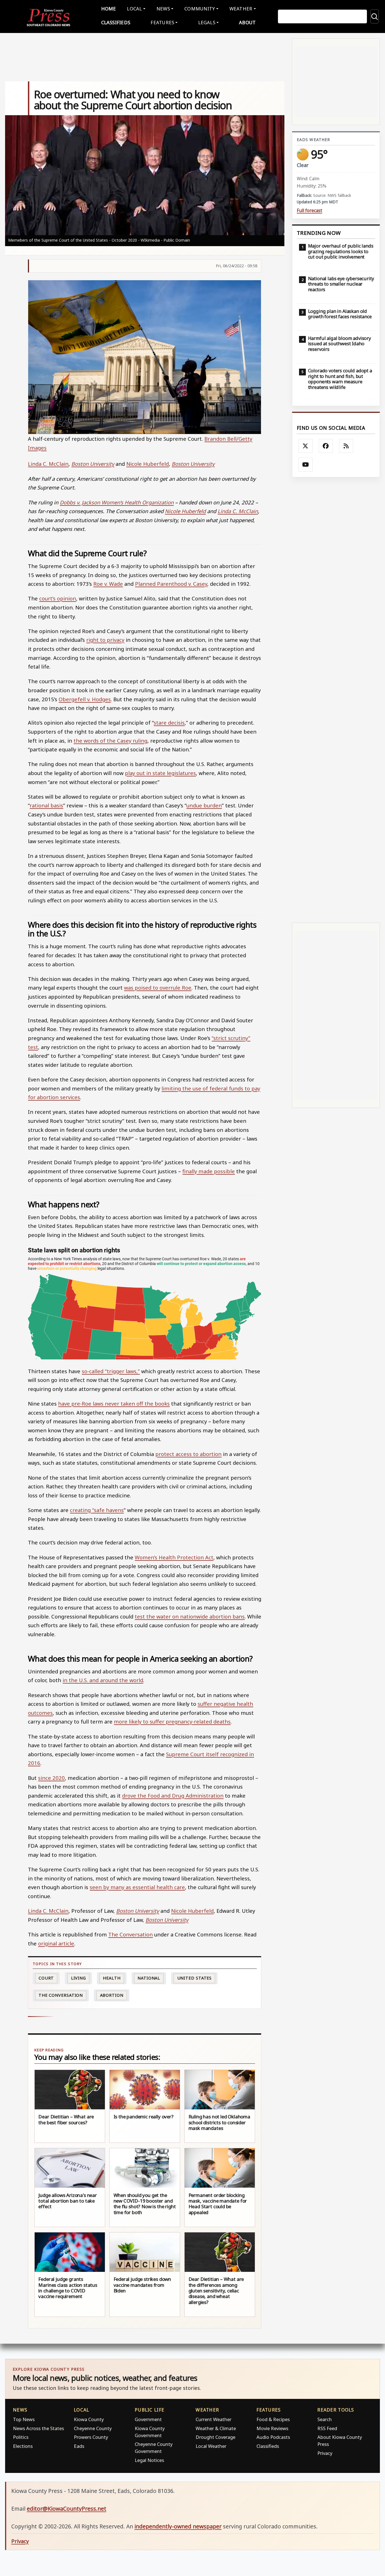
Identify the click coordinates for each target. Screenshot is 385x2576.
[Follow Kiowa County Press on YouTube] (306, 465)
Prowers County (91, 2437)
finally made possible (209, 1171)
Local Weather (211, 2446)
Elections (23, 2446)
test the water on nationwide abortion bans (190, 1616)
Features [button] (162, 22)
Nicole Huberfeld (148, 464)
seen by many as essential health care (137, 1887)
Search (325, 2419)
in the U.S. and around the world (103, 1680)
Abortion (112, 1995)
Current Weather (213, 2419)
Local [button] (134, 9)
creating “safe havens (97, 1510)
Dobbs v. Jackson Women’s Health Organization (117, 502)
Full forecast (309, 211)
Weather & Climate (216, 2428)
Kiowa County (89, 2419)
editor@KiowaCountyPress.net (67, 2509)
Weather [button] (241, 9)
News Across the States (38, 2428)
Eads (79, 2446)
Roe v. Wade (108, 584)
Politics (21, 2437)
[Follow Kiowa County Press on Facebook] (326, 446)
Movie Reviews (272, 2428)
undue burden (204, 805)
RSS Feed (327, 2428)
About (247, 22)
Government (148, 2419)
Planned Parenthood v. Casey (171, 584)
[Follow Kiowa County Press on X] (306, 446)
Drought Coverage (215, 2437)
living (78, 1978)
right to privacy (105, 640)
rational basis (46, 805)
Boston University (93, 464)
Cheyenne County (93, 2428)
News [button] (163, 9)
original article (56, 1943)
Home (109, 9)
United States (195, 1978)
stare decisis (169, 723)
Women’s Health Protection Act (174, 1557)
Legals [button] (207, 22)
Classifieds (116, 22)
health (112, 1978)
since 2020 (51, 1778)
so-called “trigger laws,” (111, 1371)
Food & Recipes (273, 2419)
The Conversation (130, 1934)
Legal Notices (149, 2460)
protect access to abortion (188, 1454)
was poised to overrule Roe (158, 988)
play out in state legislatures (160, 773)
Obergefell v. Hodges (85, 699)
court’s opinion (58, 598)
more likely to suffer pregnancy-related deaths (172, 1721)
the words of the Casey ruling (110, 741)
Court (46, 1978)
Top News (24, 2419)
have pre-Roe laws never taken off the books (114, 1403)
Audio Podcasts (273, 2437)
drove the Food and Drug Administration (173, 1795)
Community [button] (200, 9)
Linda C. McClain (48, 464)
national (149, 1978)
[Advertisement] (336, 700)
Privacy (325, 2453)
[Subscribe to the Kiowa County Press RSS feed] (346, 446)
